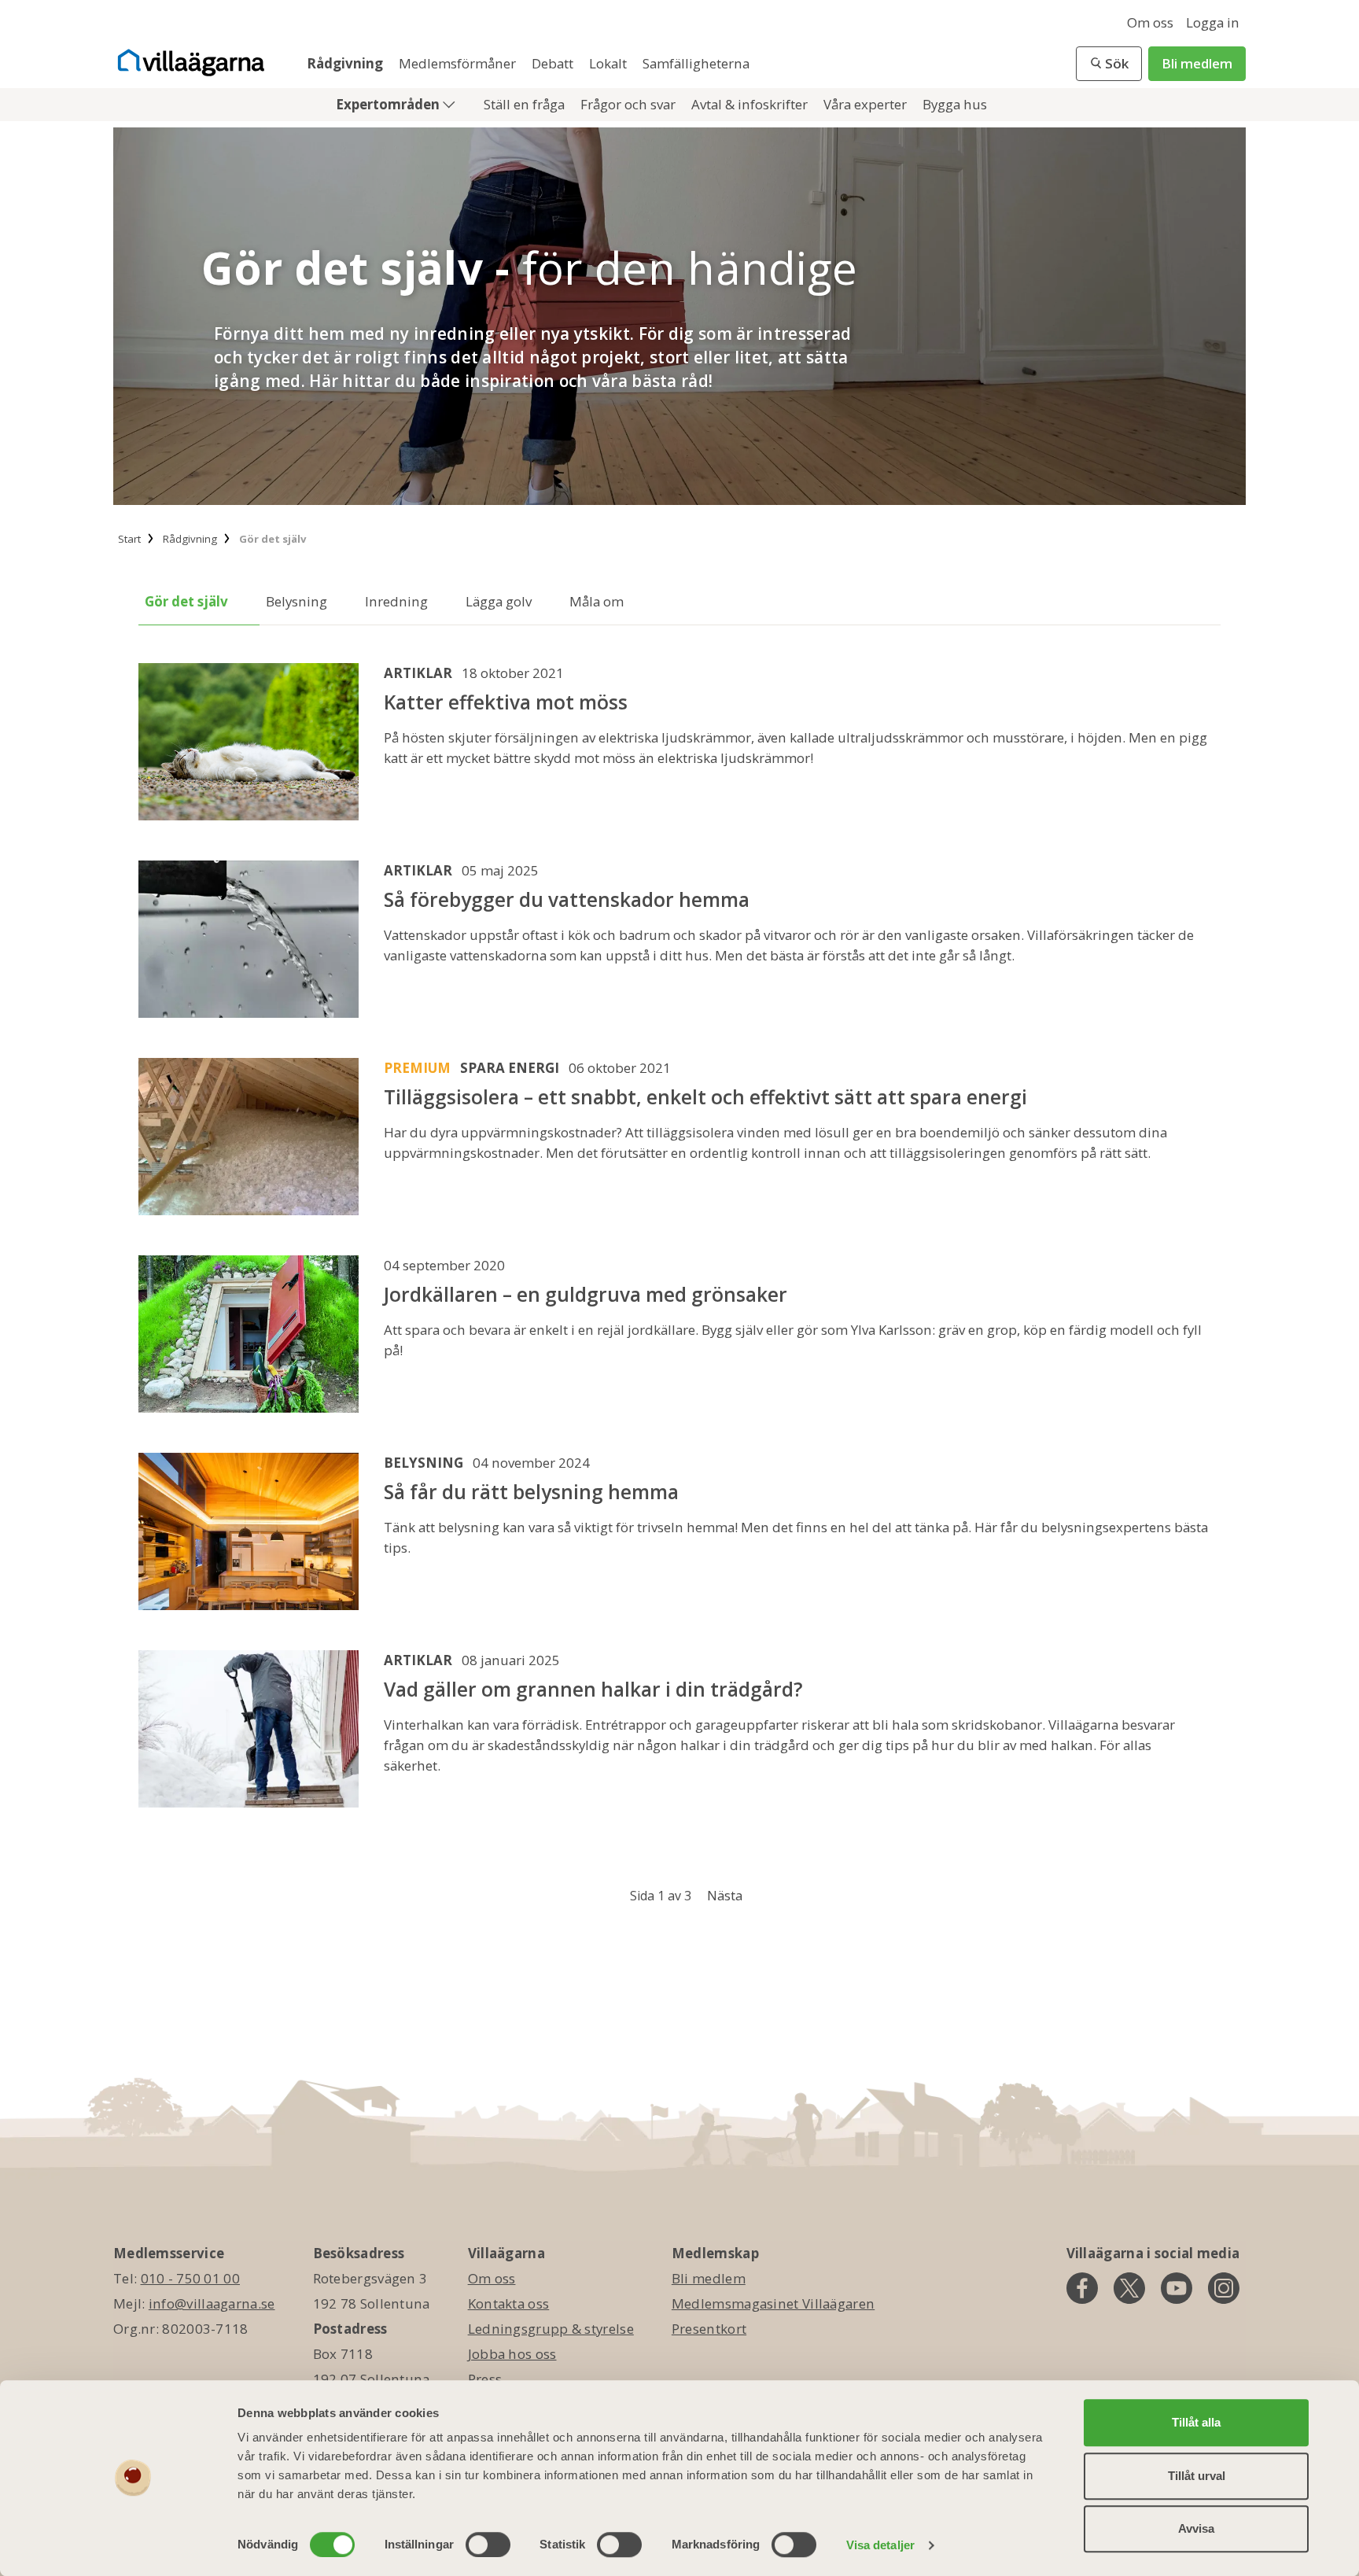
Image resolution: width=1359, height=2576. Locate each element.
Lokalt (610, 63)
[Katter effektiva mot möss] (249, 743)
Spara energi (510, 1068)
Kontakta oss (509, 2303)
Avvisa (1196, 2528)
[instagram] (1224, 2288)
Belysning (296, 601)
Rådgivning (346, 63)
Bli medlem (1197, 63)
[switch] (488, 2545)
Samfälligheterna (696, 63)
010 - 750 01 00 (191, 2278)
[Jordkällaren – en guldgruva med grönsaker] (249, 1335)
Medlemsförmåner (459, 63)
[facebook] (1082, 2288)
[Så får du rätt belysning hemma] (249, 1533)
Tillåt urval (1197, 2476)
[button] (1109, 64)
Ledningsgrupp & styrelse (551, 2329)
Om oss (1150, 22)
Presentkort (709, 2329)
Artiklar (418, 673)
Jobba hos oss (512, 2354)
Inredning (396, 601)
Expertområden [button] (389, 104)
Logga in (1213, 22)
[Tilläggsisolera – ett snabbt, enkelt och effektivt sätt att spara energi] (249, 1138)
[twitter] (1129, 2288)
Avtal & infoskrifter (751, 104)
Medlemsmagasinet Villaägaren (773, 2303)
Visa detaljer (880, 2545)
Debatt (554, 63)
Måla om (597, 601)
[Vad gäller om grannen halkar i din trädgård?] (249, 1730)
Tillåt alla (1196, 2422)
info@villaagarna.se (212, 2303)
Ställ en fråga (526, 104)
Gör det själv (186, 601)
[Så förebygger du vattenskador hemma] (249, 940)
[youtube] (1177, 2288)
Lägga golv (499, 601)
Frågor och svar (630, 104)
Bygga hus (955, 104)
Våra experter (867, 104)
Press (485, 2379)
